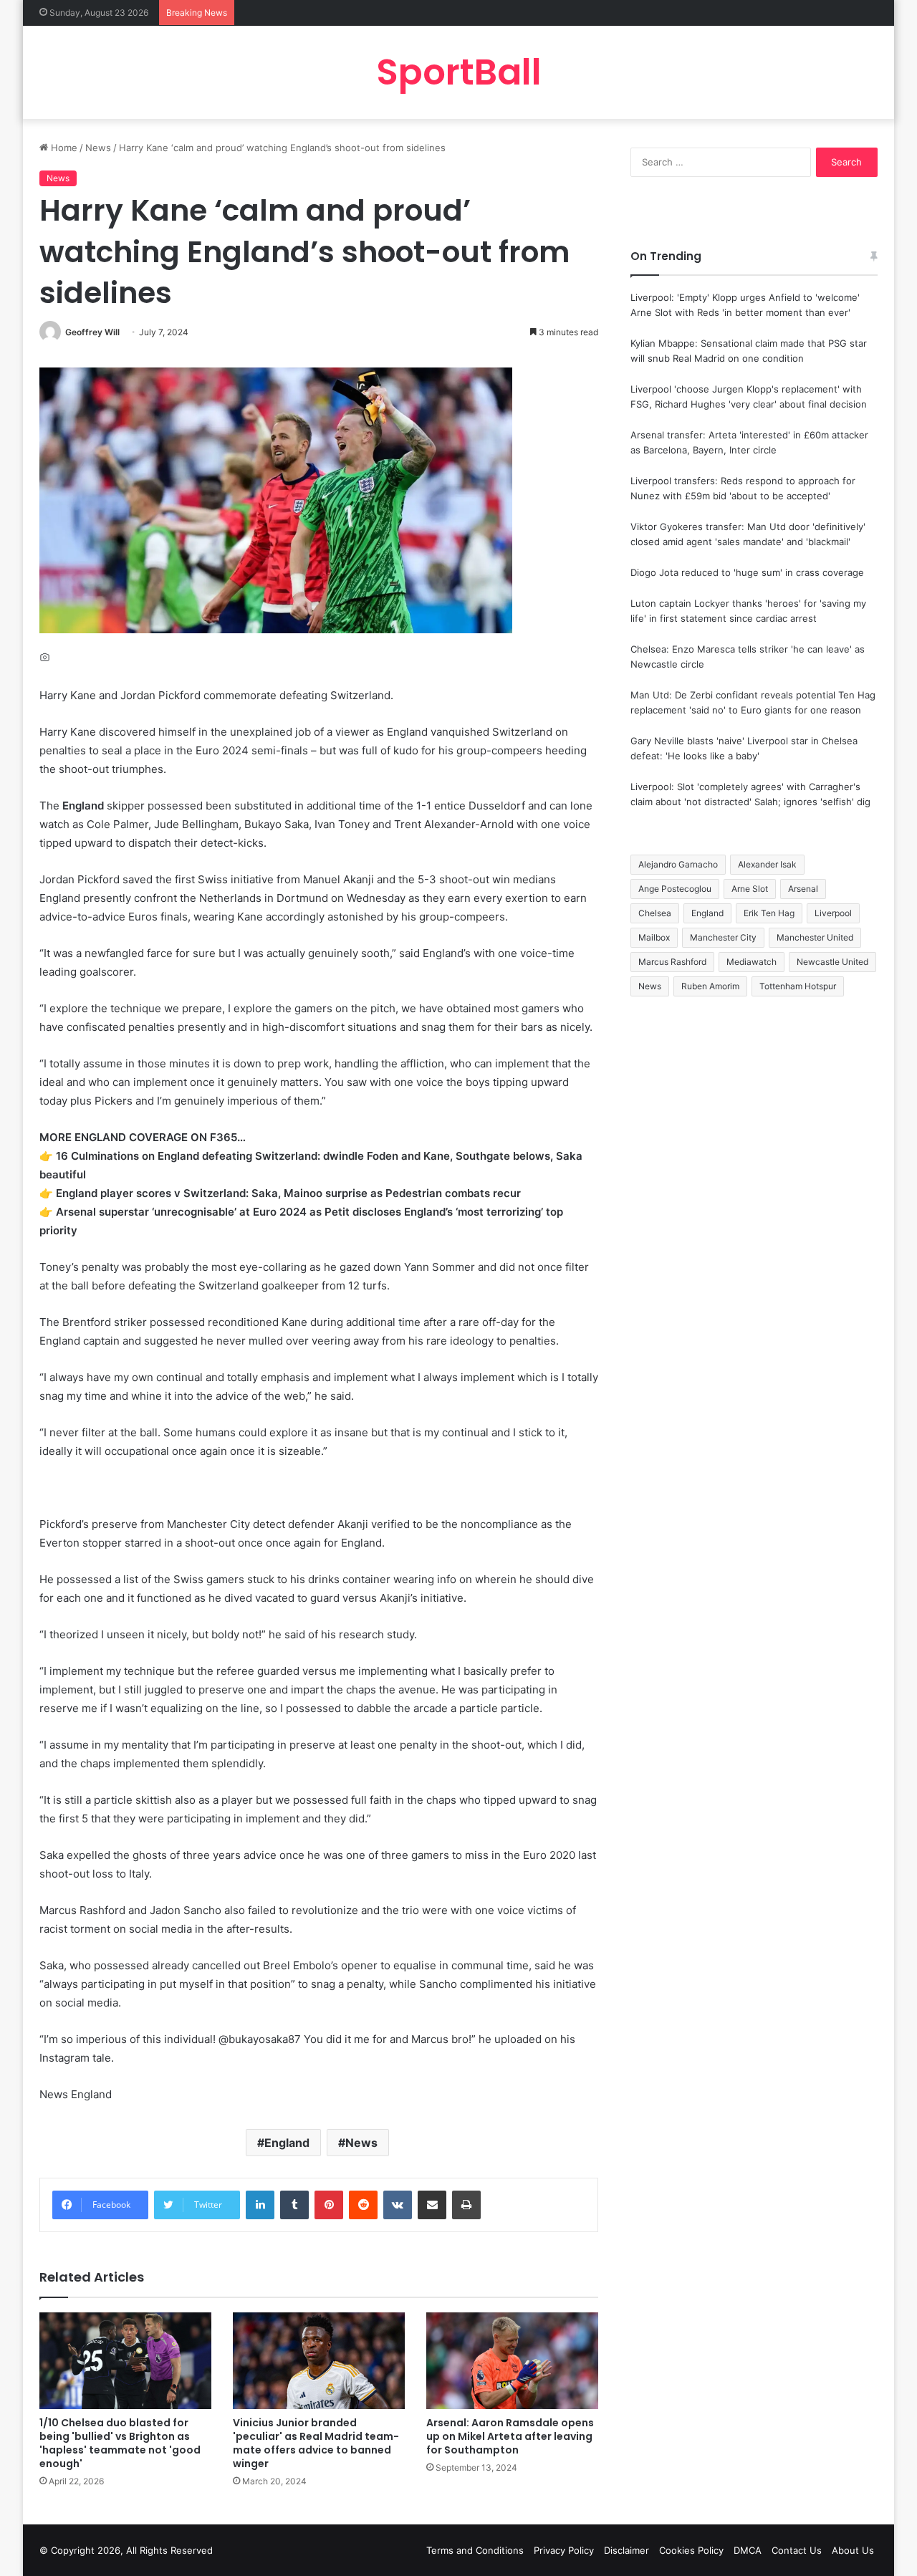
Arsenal (803, 889)
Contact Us (797, 2550)
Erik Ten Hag (769, 913)
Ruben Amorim (710, 986)
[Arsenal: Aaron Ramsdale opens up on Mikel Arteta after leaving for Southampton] (512, 2361)
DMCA (748, 2550)
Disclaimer (626, 2550)
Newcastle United (832, 962)
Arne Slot (750, 889)
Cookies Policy (691, 2550)
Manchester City (723, 937)
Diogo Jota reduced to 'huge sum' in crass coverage (747, 572)
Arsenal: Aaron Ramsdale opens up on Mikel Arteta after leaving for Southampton (510, 2436)
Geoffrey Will (92, 332)
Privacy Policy (564, 2550)
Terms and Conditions (475, 2550)
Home (63, 148)
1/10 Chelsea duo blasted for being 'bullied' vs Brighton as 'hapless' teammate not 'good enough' (120, 2443)
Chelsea (655, 913)
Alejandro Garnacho (678, 864)
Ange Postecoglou (675, 889)
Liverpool (833, 913)
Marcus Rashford (672, 962)
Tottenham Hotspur (798, 986)
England (287, 2143)
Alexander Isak (767, 864)
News (98, 148)
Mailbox (654, 937)
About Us (853, 2550)
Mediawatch (752, 962)
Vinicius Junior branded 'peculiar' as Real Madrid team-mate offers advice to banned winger (316, 2443)
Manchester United (815, 937)
